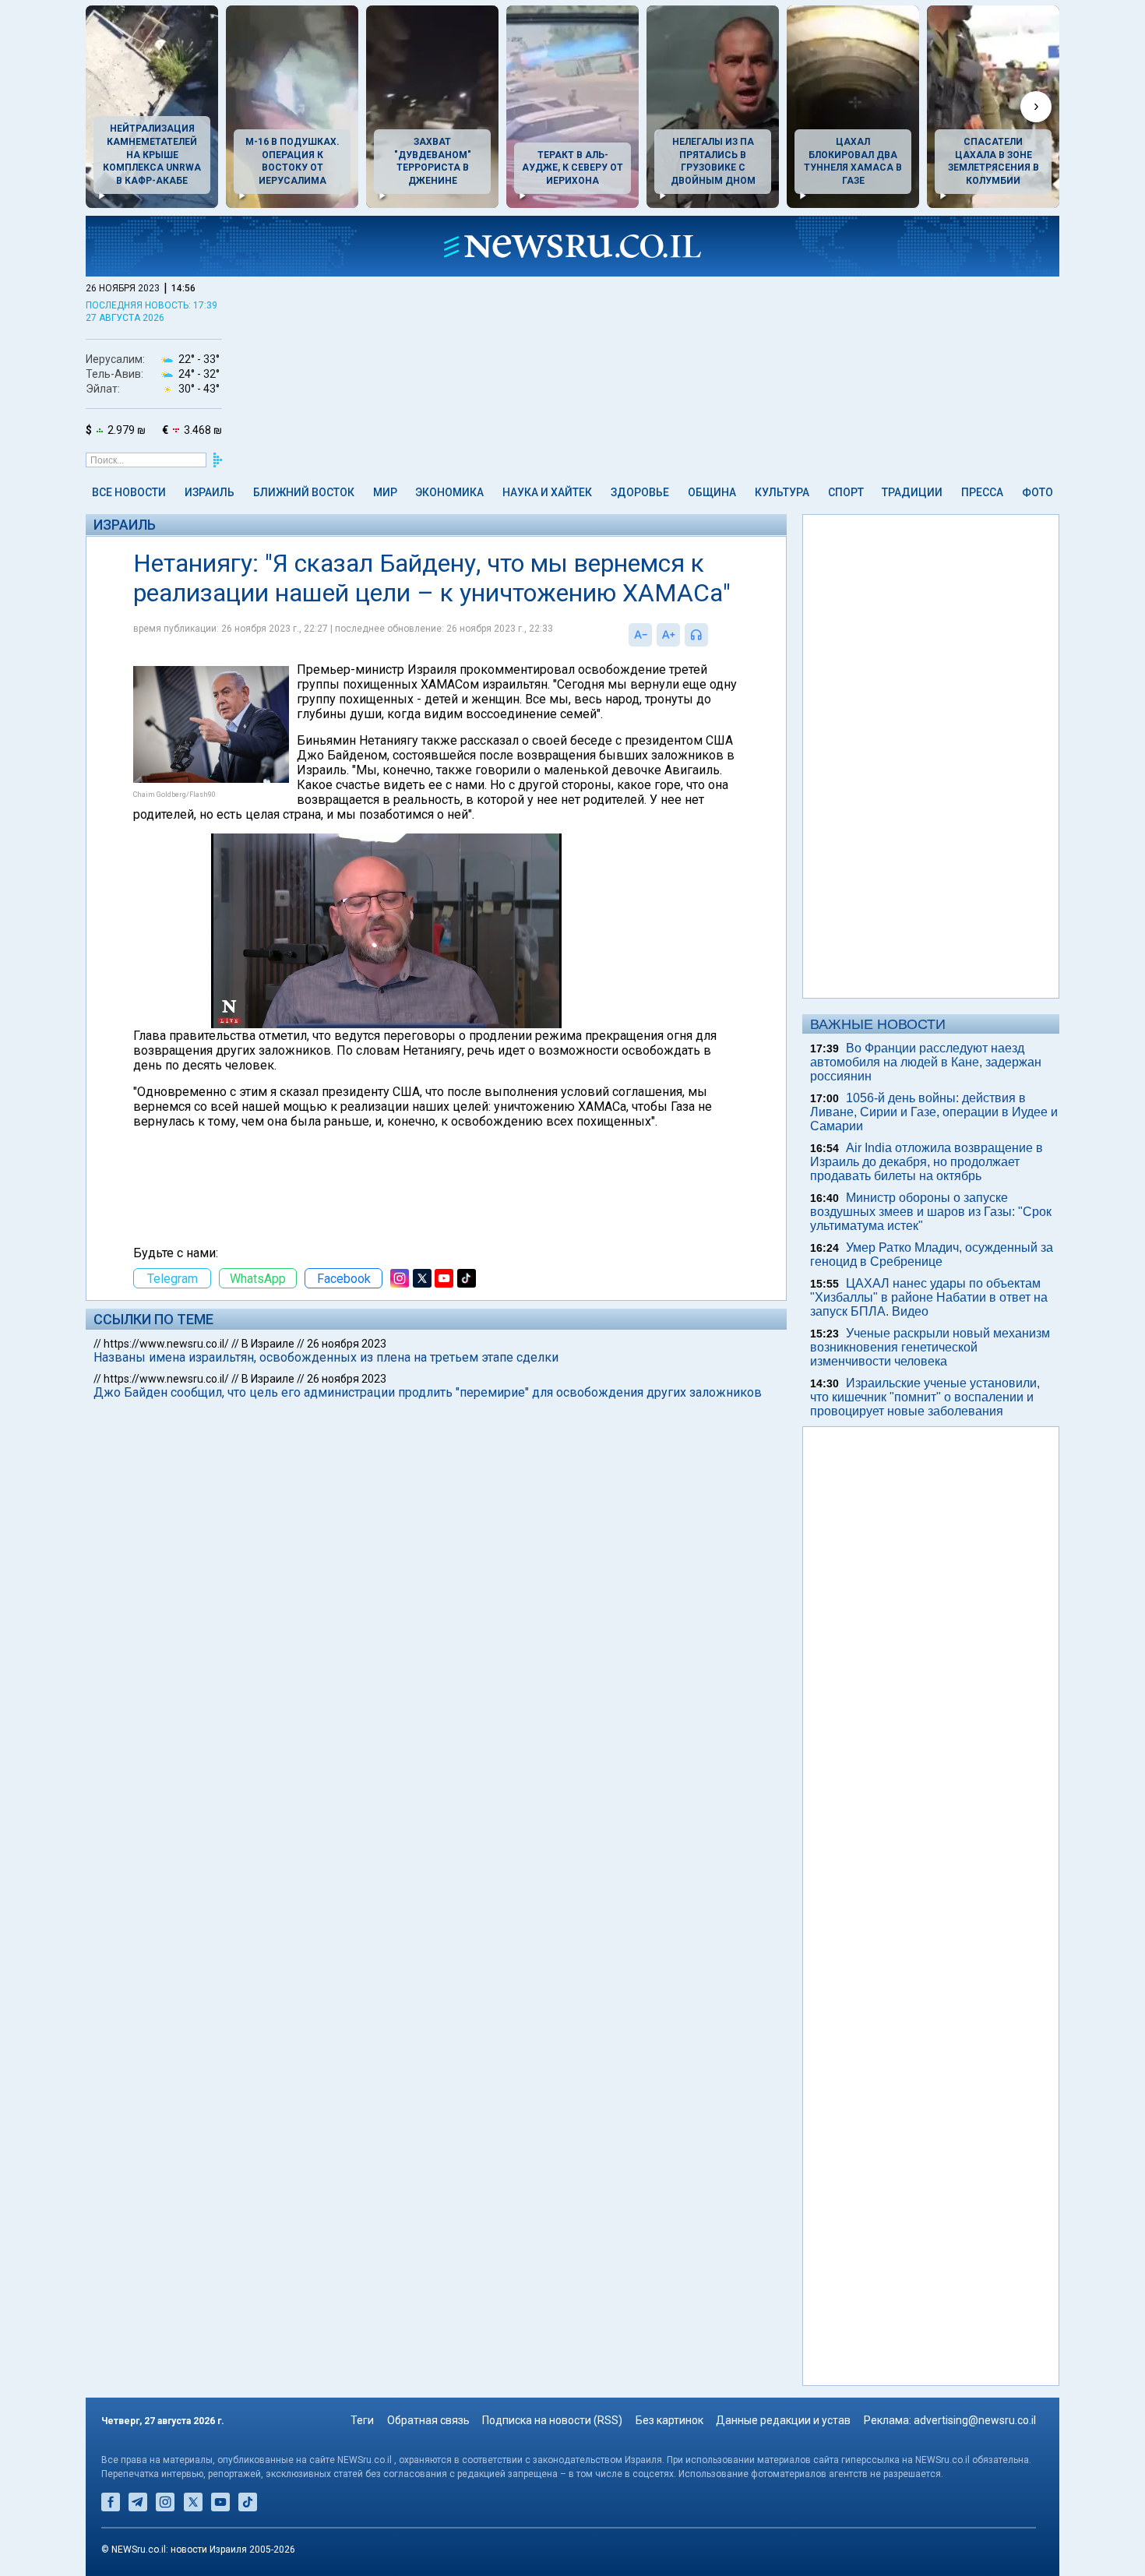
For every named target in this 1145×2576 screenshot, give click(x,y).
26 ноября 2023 (347, 1344)
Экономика (449, 492)
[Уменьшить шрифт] (640, 635)
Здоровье (640, 492)
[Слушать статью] (712, 635)
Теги (362, 2420)
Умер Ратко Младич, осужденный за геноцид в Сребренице (932, 1255)
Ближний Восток (304, 492)
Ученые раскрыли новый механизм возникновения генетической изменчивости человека (930, 1347)
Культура (782, 492)
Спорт (846, 492)
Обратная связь (428, 2420)
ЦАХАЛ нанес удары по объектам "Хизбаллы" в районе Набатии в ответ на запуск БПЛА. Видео (929, 1297)
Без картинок (669, 2420)
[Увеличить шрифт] (668, 635)
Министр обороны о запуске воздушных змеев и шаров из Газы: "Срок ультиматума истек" (931, 1212)
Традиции (912, 492)
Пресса (982, 492)
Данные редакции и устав (783, 2420)
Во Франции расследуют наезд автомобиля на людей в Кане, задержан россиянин (926, 1062)
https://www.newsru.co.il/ (166, 1344)
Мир (385, 492)
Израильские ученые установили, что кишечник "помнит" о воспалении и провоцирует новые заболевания (925, 1397)
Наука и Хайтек (547, 492)
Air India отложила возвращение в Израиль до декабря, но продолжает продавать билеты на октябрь (927, 1162)
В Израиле (268, 1344)
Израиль (210, 492)
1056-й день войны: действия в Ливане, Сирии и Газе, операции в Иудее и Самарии (934, 1112)
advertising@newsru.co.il (975, 2420)
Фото (1038, 492)
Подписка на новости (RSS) (552, 2420)
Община (712, 492)
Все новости (129, 492)
